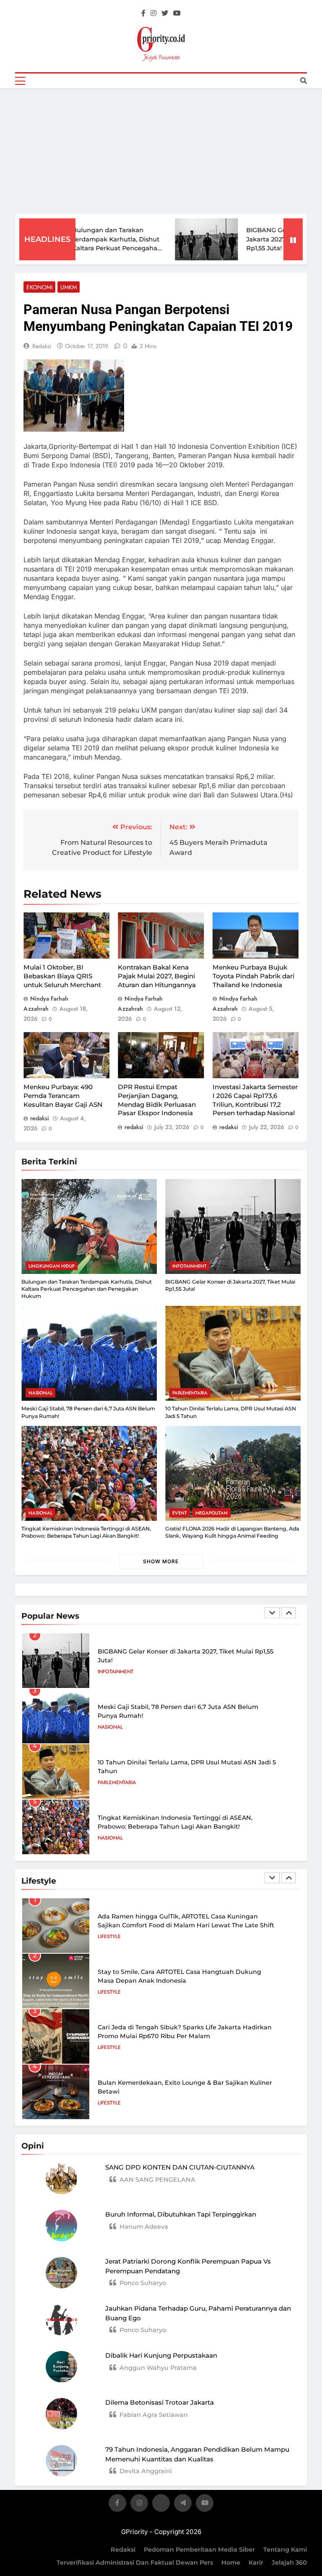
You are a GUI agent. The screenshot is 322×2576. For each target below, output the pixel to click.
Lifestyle (109, 1937)
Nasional (40, 1393)
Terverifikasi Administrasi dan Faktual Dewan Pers (135, 2563)
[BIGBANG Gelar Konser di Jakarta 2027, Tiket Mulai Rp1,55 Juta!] (183, 240)
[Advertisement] (161, 151)
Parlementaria (190, 1393)
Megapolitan (212, 1513)
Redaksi (123, 2550)
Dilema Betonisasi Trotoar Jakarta (160, 2402)
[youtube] (177, 13)
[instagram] (153, 13)
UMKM (69, 287)
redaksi (42, 346)
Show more (161, 1561)
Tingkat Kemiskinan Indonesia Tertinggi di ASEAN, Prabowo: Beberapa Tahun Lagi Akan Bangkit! (86, 1532)
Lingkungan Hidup (52, 1266)
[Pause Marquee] (293, 239)
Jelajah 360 (289, 2563)
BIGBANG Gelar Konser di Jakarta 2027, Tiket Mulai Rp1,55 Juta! (262, 239)
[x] (161, 2504)
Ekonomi (39, 287)
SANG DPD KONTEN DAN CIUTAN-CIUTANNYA (180, 2167)
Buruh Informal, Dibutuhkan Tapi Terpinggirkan (181, 2214)
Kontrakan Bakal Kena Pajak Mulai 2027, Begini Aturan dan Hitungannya (157, 976)
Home (231, 2563)
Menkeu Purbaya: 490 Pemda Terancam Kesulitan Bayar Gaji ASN (63, 1095)
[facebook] (143, 13)
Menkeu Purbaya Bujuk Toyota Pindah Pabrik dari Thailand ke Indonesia (253, 976)
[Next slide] (288, 1613)
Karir (256, 2563)
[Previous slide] (272, 1613)
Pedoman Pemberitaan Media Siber (199, 2550)
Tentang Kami (285, 2550)
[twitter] (165, 13)
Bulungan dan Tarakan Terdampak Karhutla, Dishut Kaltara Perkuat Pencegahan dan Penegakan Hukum (87, 1289)
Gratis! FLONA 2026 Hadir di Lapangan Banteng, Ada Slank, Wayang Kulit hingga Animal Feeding (232, 1532)
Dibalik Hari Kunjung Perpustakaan (161, 2355)
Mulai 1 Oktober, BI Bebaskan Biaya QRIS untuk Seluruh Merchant (62, 976)
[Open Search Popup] (304, 81)
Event (180, 1513)
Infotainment (190, 1266)
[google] (183, 2504)
